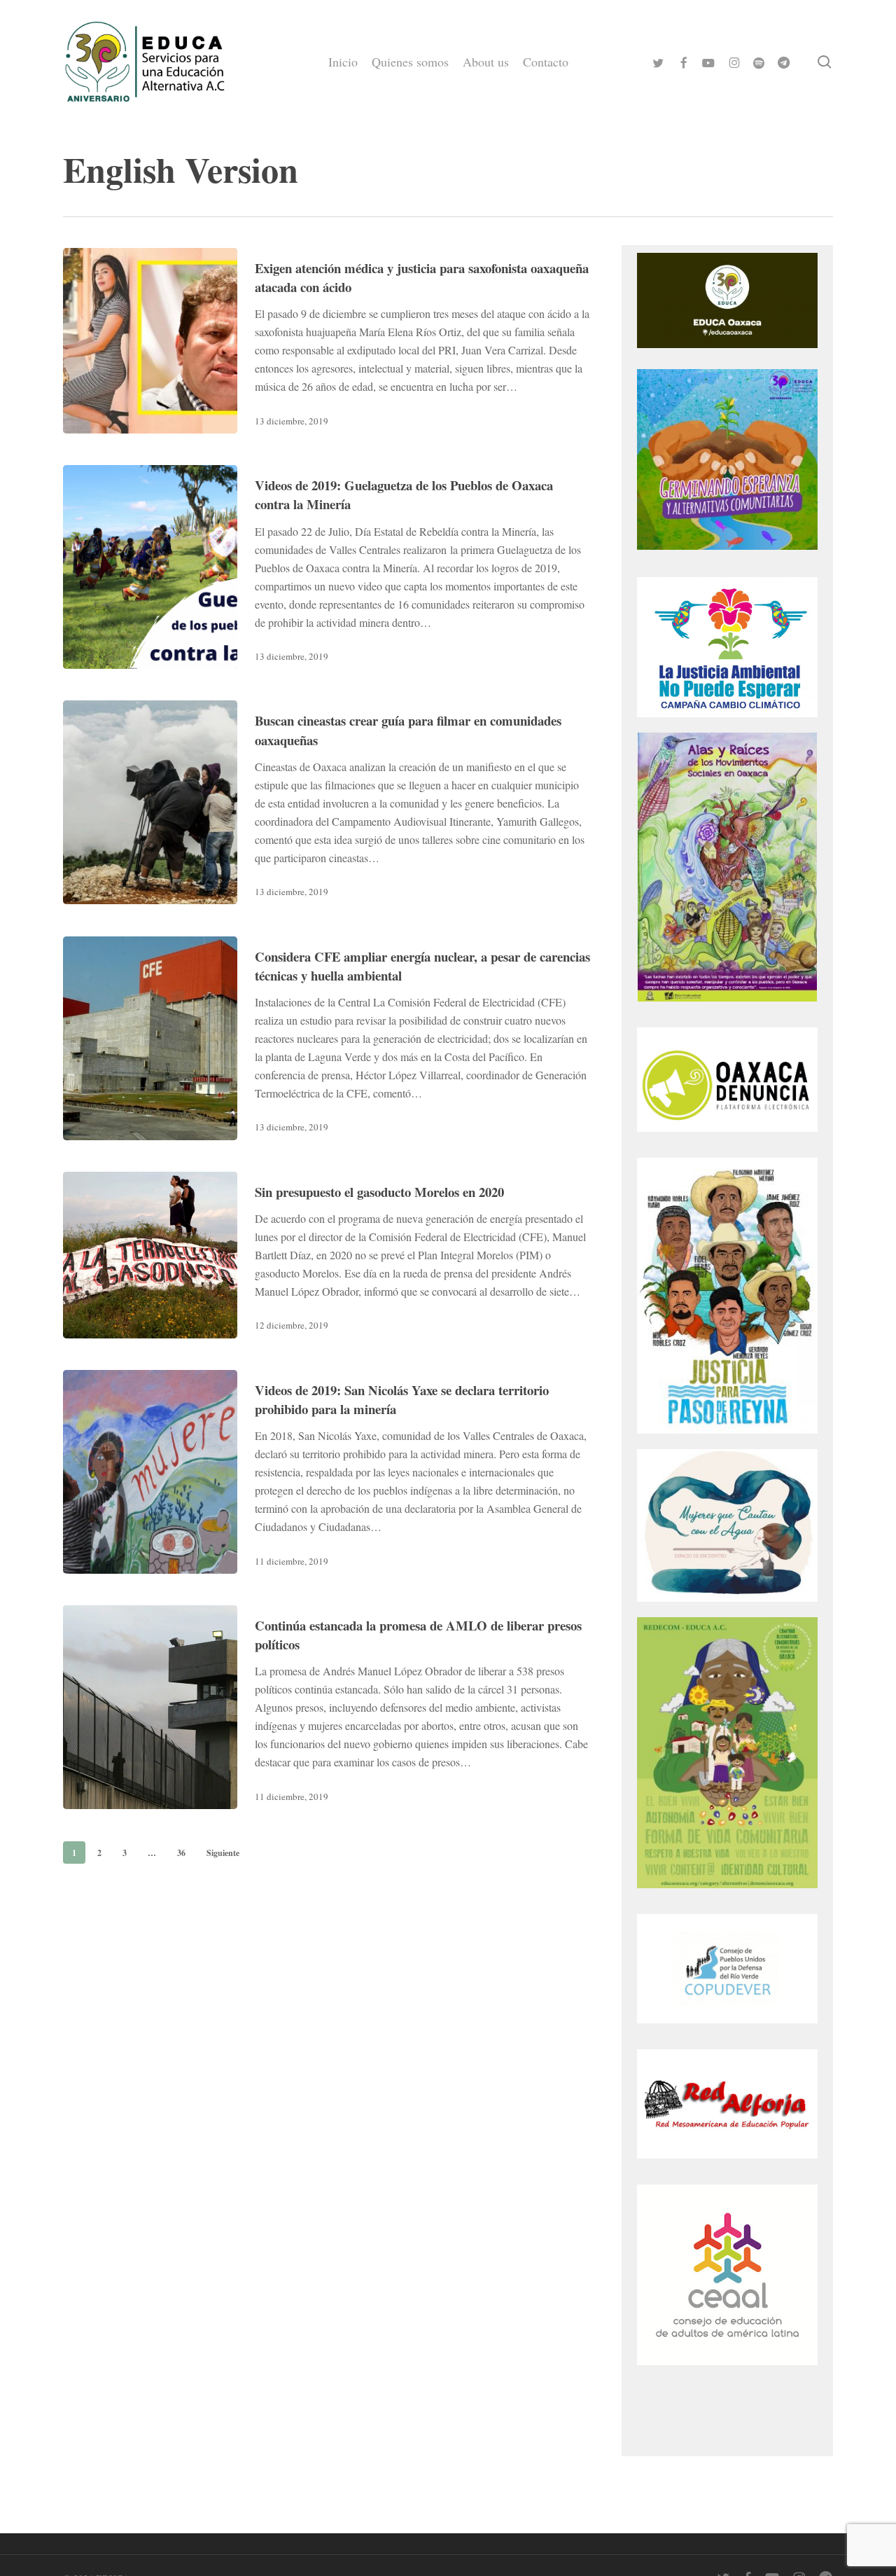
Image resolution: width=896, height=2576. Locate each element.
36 (181, 1853)
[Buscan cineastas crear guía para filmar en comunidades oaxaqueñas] (150, 802)
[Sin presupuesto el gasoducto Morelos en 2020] (150, 1255)
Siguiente (223, 1853)
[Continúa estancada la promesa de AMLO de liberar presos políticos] (150, 1707)
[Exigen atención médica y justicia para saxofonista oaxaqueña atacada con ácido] (150, 341)
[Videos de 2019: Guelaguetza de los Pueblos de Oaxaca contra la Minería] (150, 567)
